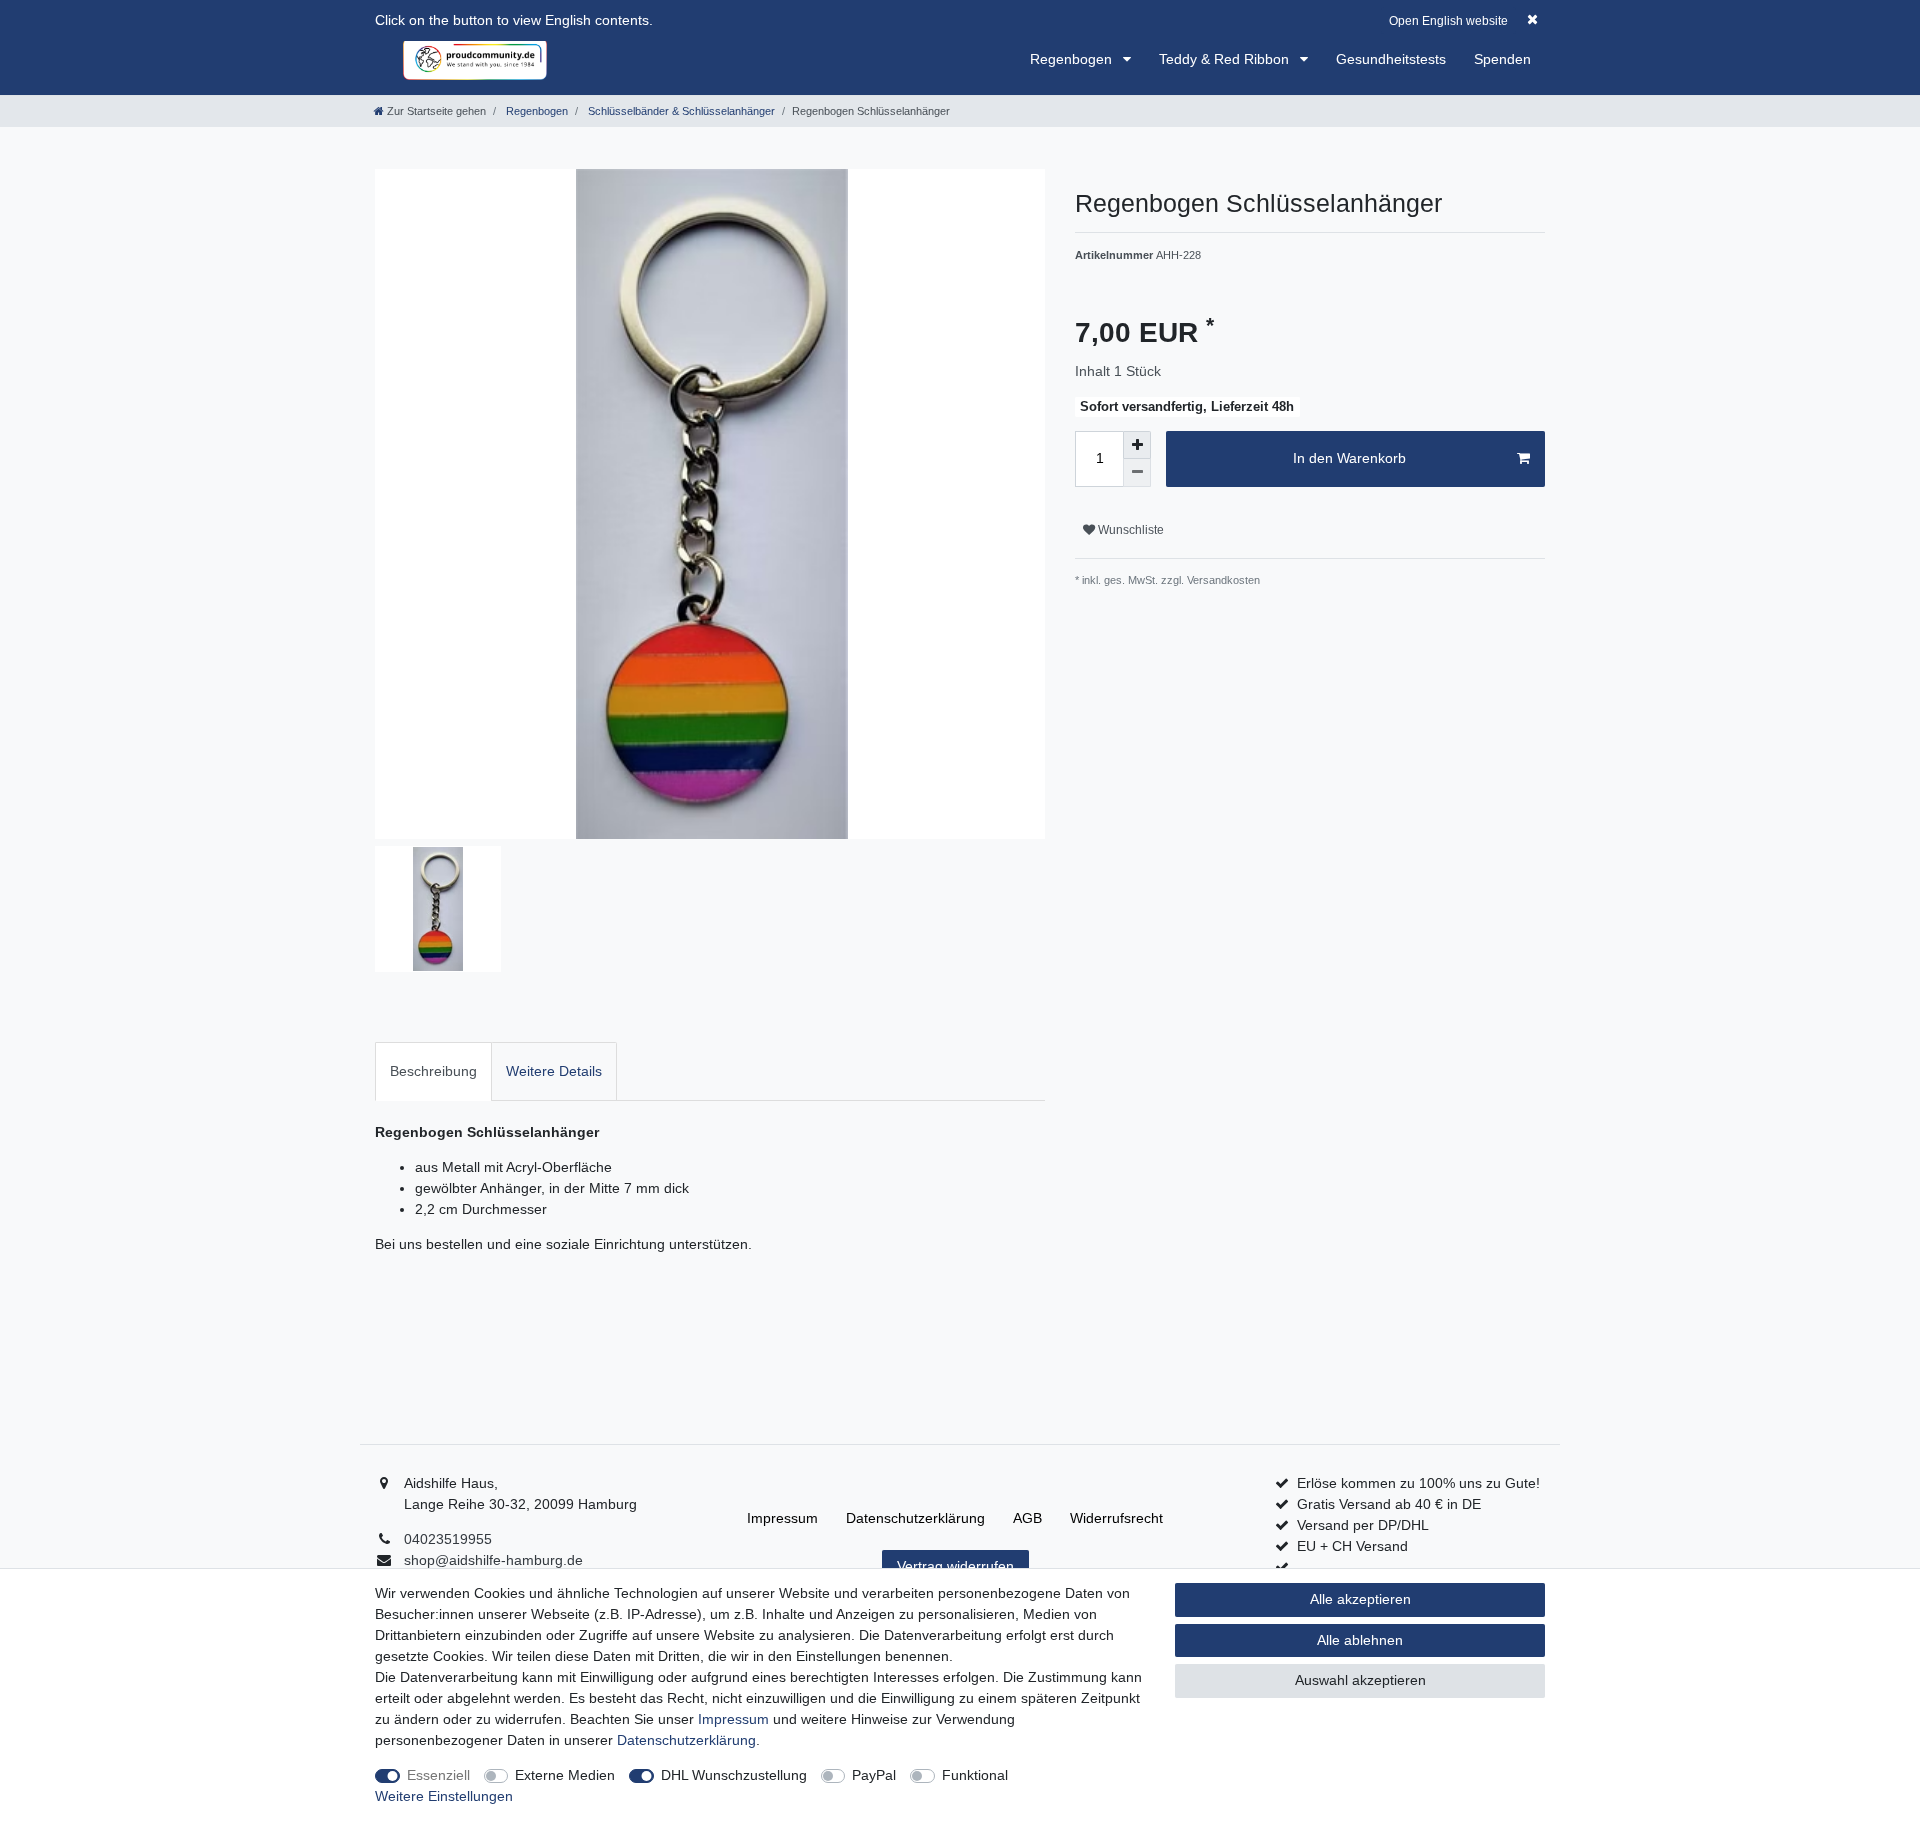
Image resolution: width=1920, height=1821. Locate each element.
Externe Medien (565, 1775)
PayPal (874, 1775)
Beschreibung (433, 1071)
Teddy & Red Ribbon (1226, 59)
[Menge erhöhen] (1137, 445)
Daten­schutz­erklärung (915, 1518)
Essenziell (438, 1775)
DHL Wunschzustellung (734, 1775)
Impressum (782, 1518)
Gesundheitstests (1391, 59)
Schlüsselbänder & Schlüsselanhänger (680, 111)
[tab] (433, 1071)
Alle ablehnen (1360, 1640)
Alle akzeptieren (1360, 1599)
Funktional (975, 1775)
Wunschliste (1129, 530)
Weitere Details (554, 1071)
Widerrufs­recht (1116, 1518)
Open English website (1448, 21)
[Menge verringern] (1137, 473)
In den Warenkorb (1349, 458)
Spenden (1502, 59)
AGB (1027, 1518)
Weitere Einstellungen (444, 1796)
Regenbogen (1073, 59)
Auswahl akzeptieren (1360, 1680)
